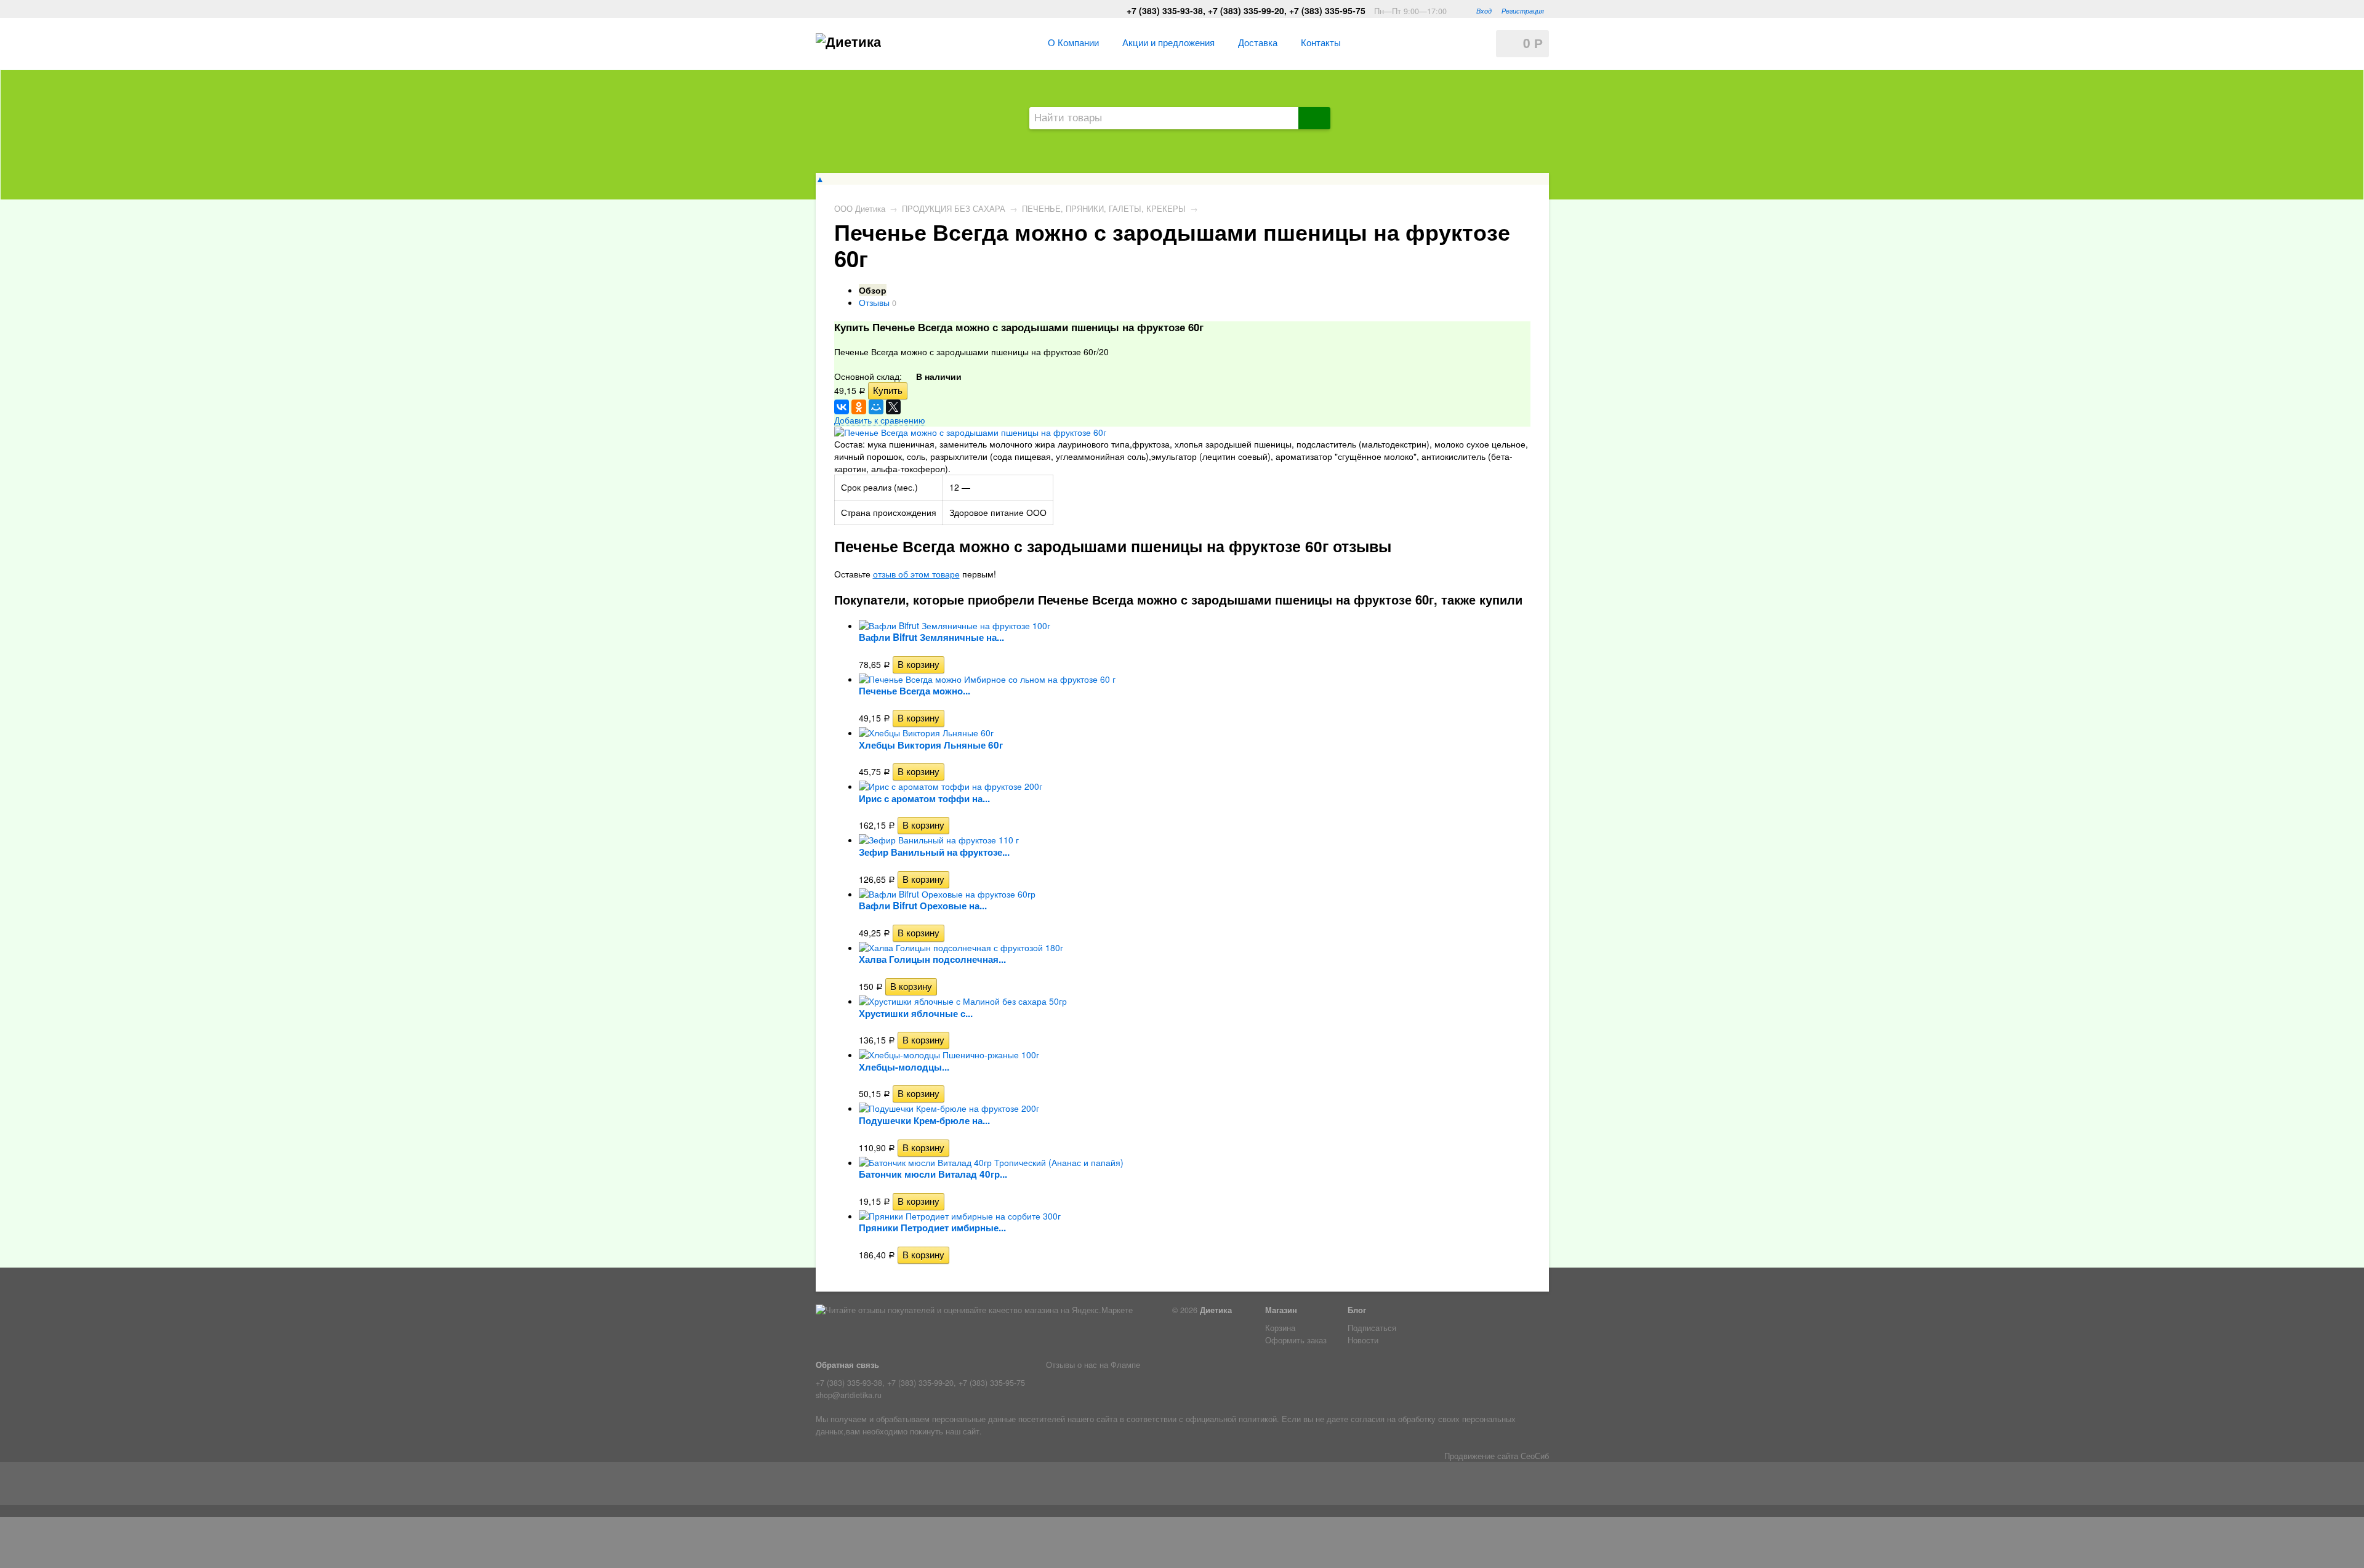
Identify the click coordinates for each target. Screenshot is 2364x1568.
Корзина (1280, 1328)
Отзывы (874, 302)
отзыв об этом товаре (916, 574)
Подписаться (1372, 1328)
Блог (1357, 1310)
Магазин (1281, 1310)
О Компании (1073, 42)
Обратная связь (847, 1365)
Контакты (1321, 42)
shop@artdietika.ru (849, 1395)
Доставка (1258, 42)
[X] (893, 407)
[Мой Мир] (876, 407)
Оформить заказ (1296, 1340)
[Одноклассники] (859, 407)
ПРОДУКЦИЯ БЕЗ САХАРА (954, 209)
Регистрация (1523, 10)
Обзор (873, 290)
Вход (1484, 10)
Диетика (1216, 1310)
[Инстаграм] (845, 1486)
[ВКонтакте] (842, 407)
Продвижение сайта (1481, 1456)
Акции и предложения (1168, 42)
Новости (1363, 1340)
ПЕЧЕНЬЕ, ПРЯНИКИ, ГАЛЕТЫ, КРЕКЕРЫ (1104, 209)
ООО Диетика (860, 209)
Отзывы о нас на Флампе (1093, 1365)
